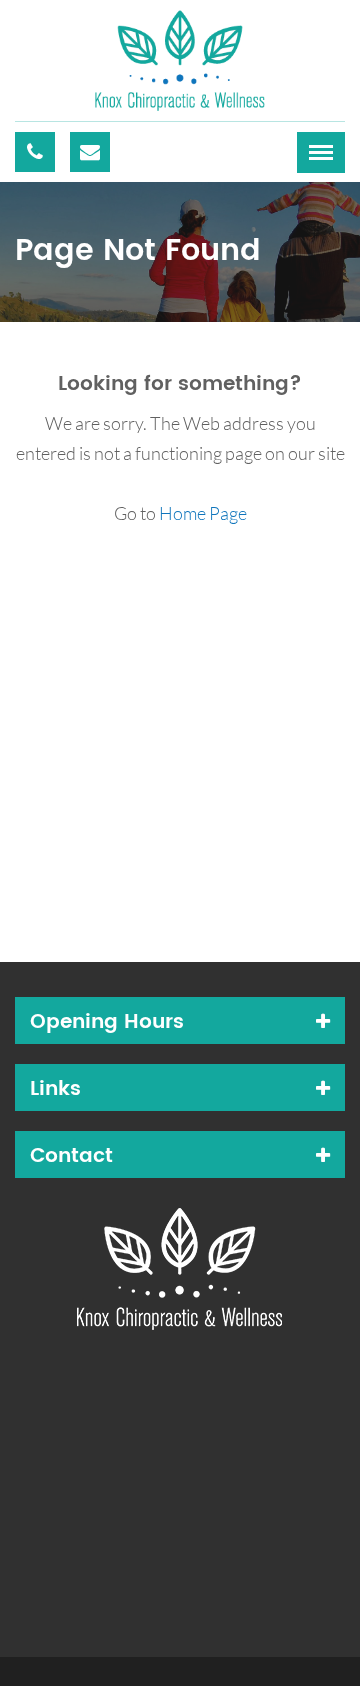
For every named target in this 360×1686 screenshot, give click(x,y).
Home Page (203, 513)
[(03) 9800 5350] (35, 152)
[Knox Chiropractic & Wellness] (180, 58)
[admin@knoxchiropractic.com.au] (90, 152)
